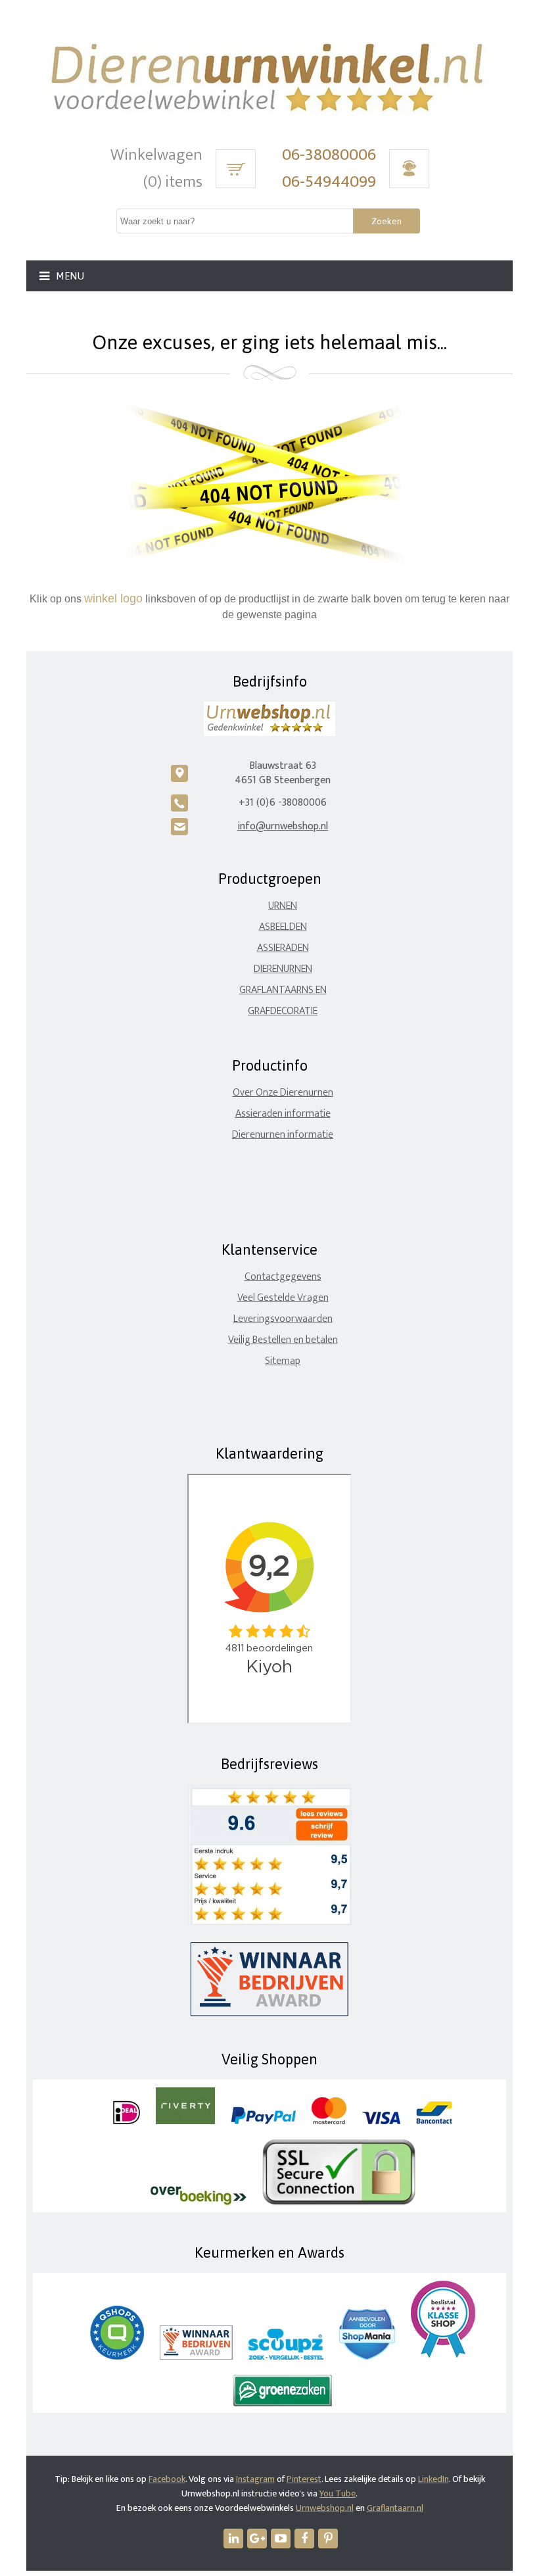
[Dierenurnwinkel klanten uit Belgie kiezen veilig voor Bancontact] (434, 2121)
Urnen (283, 906)
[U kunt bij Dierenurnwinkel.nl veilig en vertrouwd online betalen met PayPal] (263, 2121)
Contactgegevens (283, 1277)
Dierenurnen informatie (283, 1135)
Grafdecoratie (283, 1011)
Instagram (255, 2479)
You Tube (338, 2493)
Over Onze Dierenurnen (283, 1093)
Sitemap (283, 1361)
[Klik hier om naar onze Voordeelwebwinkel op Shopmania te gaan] (367, 2357)
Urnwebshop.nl (325, 2508)
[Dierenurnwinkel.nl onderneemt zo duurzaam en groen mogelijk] (283, 2403)
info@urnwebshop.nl (283, 826)
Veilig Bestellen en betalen (283, 1340)
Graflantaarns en (283, 990)
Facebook (167, 2479)
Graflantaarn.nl (395, 2508)
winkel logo (113, 598)
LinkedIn (434, 2479)
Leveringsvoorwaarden (283, 1319)
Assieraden (283, 948)
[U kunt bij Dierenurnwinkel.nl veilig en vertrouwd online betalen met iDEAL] (127, 2121)
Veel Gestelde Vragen (283, 1298)
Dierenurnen (283, 969)
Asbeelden (283, 927)
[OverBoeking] (199, 2202)
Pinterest (304, 2479)
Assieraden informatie (283, 1114)
